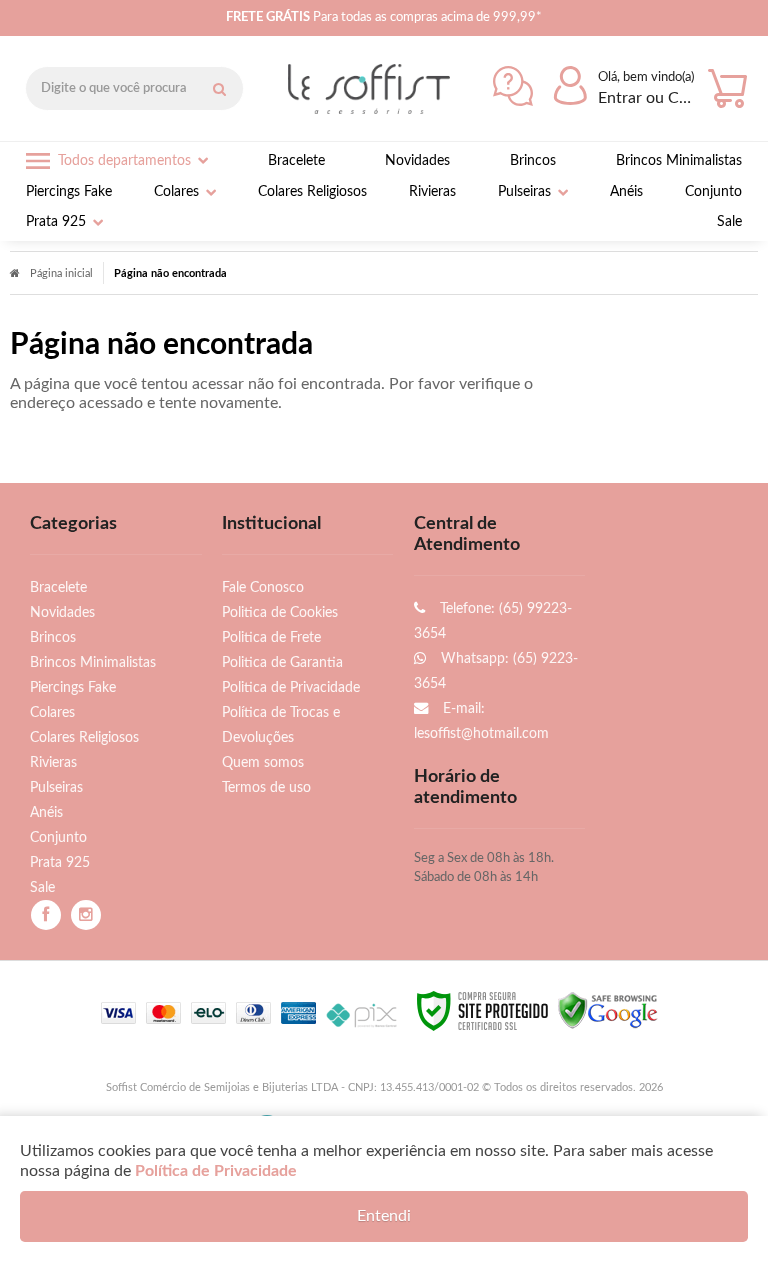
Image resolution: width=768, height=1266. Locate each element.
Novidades (62, 612)
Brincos (53, 637)
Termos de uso (266, 787)
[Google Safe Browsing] (608, 1010)
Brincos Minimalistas (93, 662)
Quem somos (263, 762)
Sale (42, 887)
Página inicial (61, 273)
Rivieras (53, 762)
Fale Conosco (263, 587)
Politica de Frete (271, 637)
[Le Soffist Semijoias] (374, 89)
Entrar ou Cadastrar (648, 98)
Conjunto (58, 837)
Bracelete (58, 587)
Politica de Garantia (282, 662)
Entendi (384, 1216)
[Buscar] (219, 88)
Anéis (46, 812)
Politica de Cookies (280, 612)
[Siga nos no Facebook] (46, 915)
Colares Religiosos (84, 737)
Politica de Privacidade (291, 687)
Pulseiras (56, 787)
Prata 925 (60, 862)
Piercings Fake (73, 687)
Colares (52, 712)
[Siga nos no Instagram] (86, 915)
